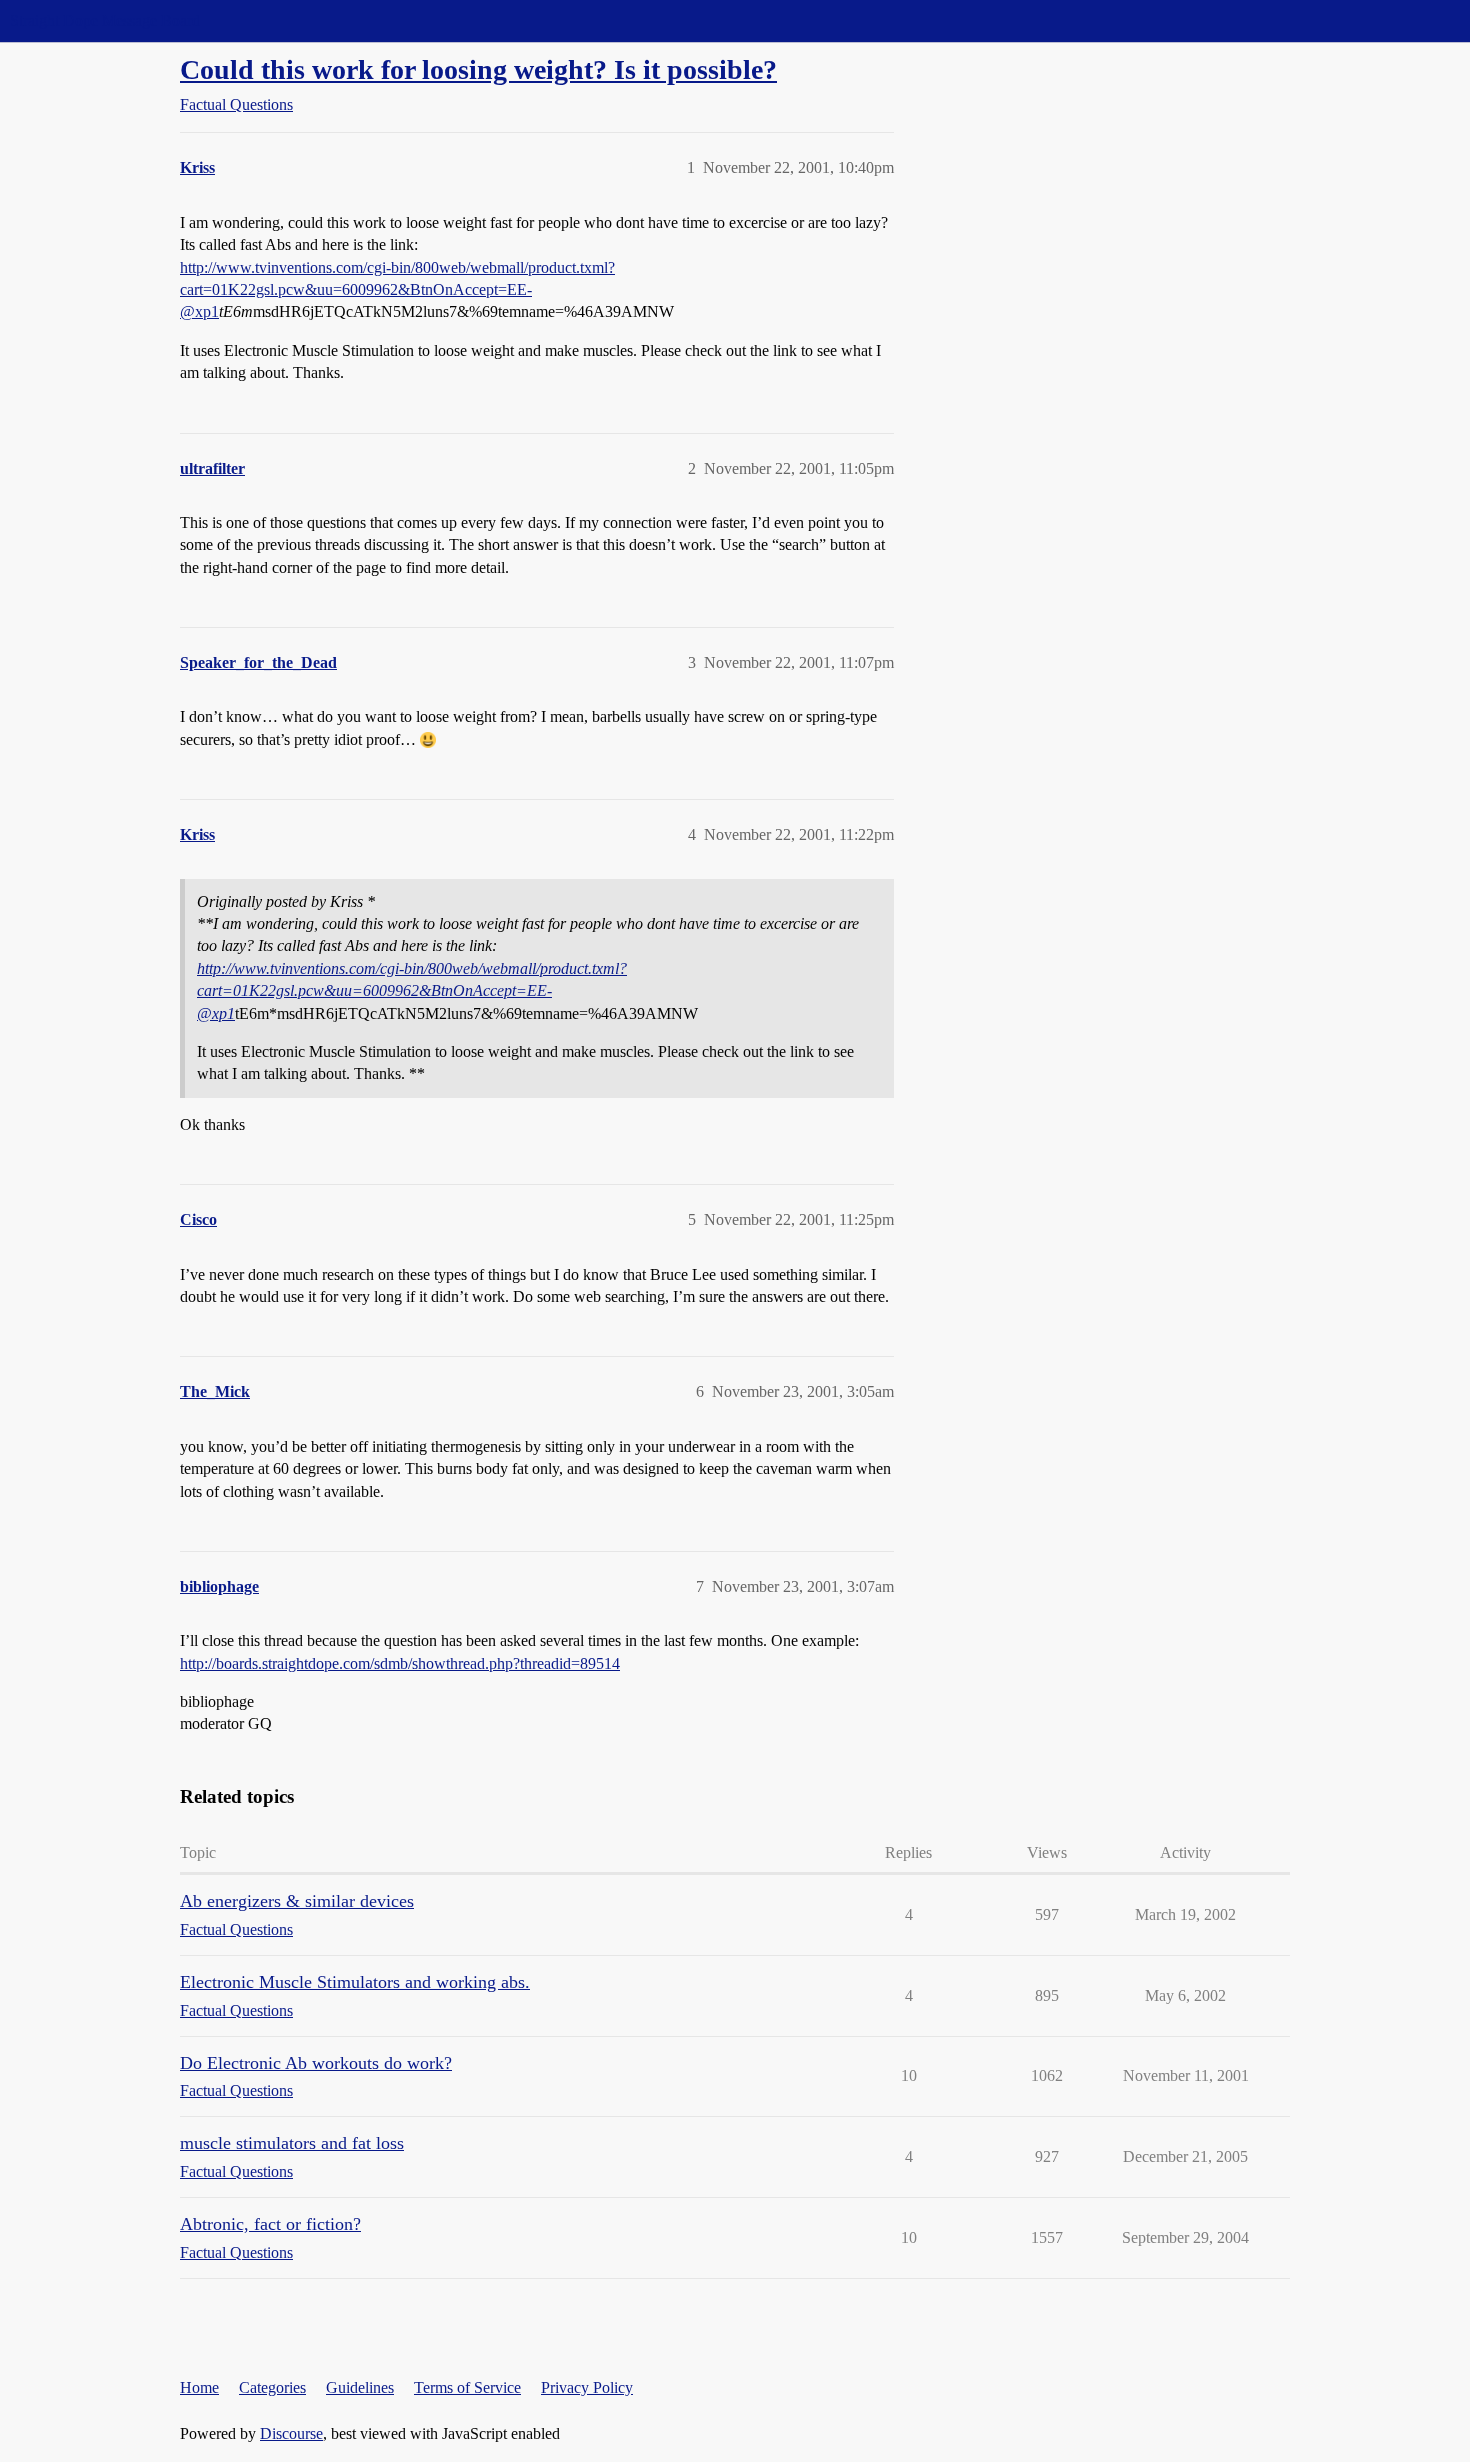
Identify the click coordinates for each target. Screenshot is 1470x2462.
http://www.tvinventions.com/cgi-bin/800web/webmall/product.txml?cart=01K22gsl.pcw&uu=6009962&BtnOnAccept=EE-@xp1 (397, 290)
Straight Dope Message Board (105, 20)
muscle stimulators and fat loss (292, 2143)
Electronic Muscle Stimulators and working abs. (355, 1982)
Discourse (291, 2433)
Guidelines (360, 2387)
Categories (272, 2387)
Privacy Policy (587, 2387)
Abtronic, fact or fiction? (270, 2224)
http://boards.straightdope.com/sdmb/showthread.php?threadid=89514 (400, 1663)
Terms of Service (467, 2387)
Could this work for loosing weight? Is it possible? (478, 69)
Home (199, 2387)
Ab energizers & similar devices (297, 1901)
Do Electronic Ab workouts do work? (316, 2063)
